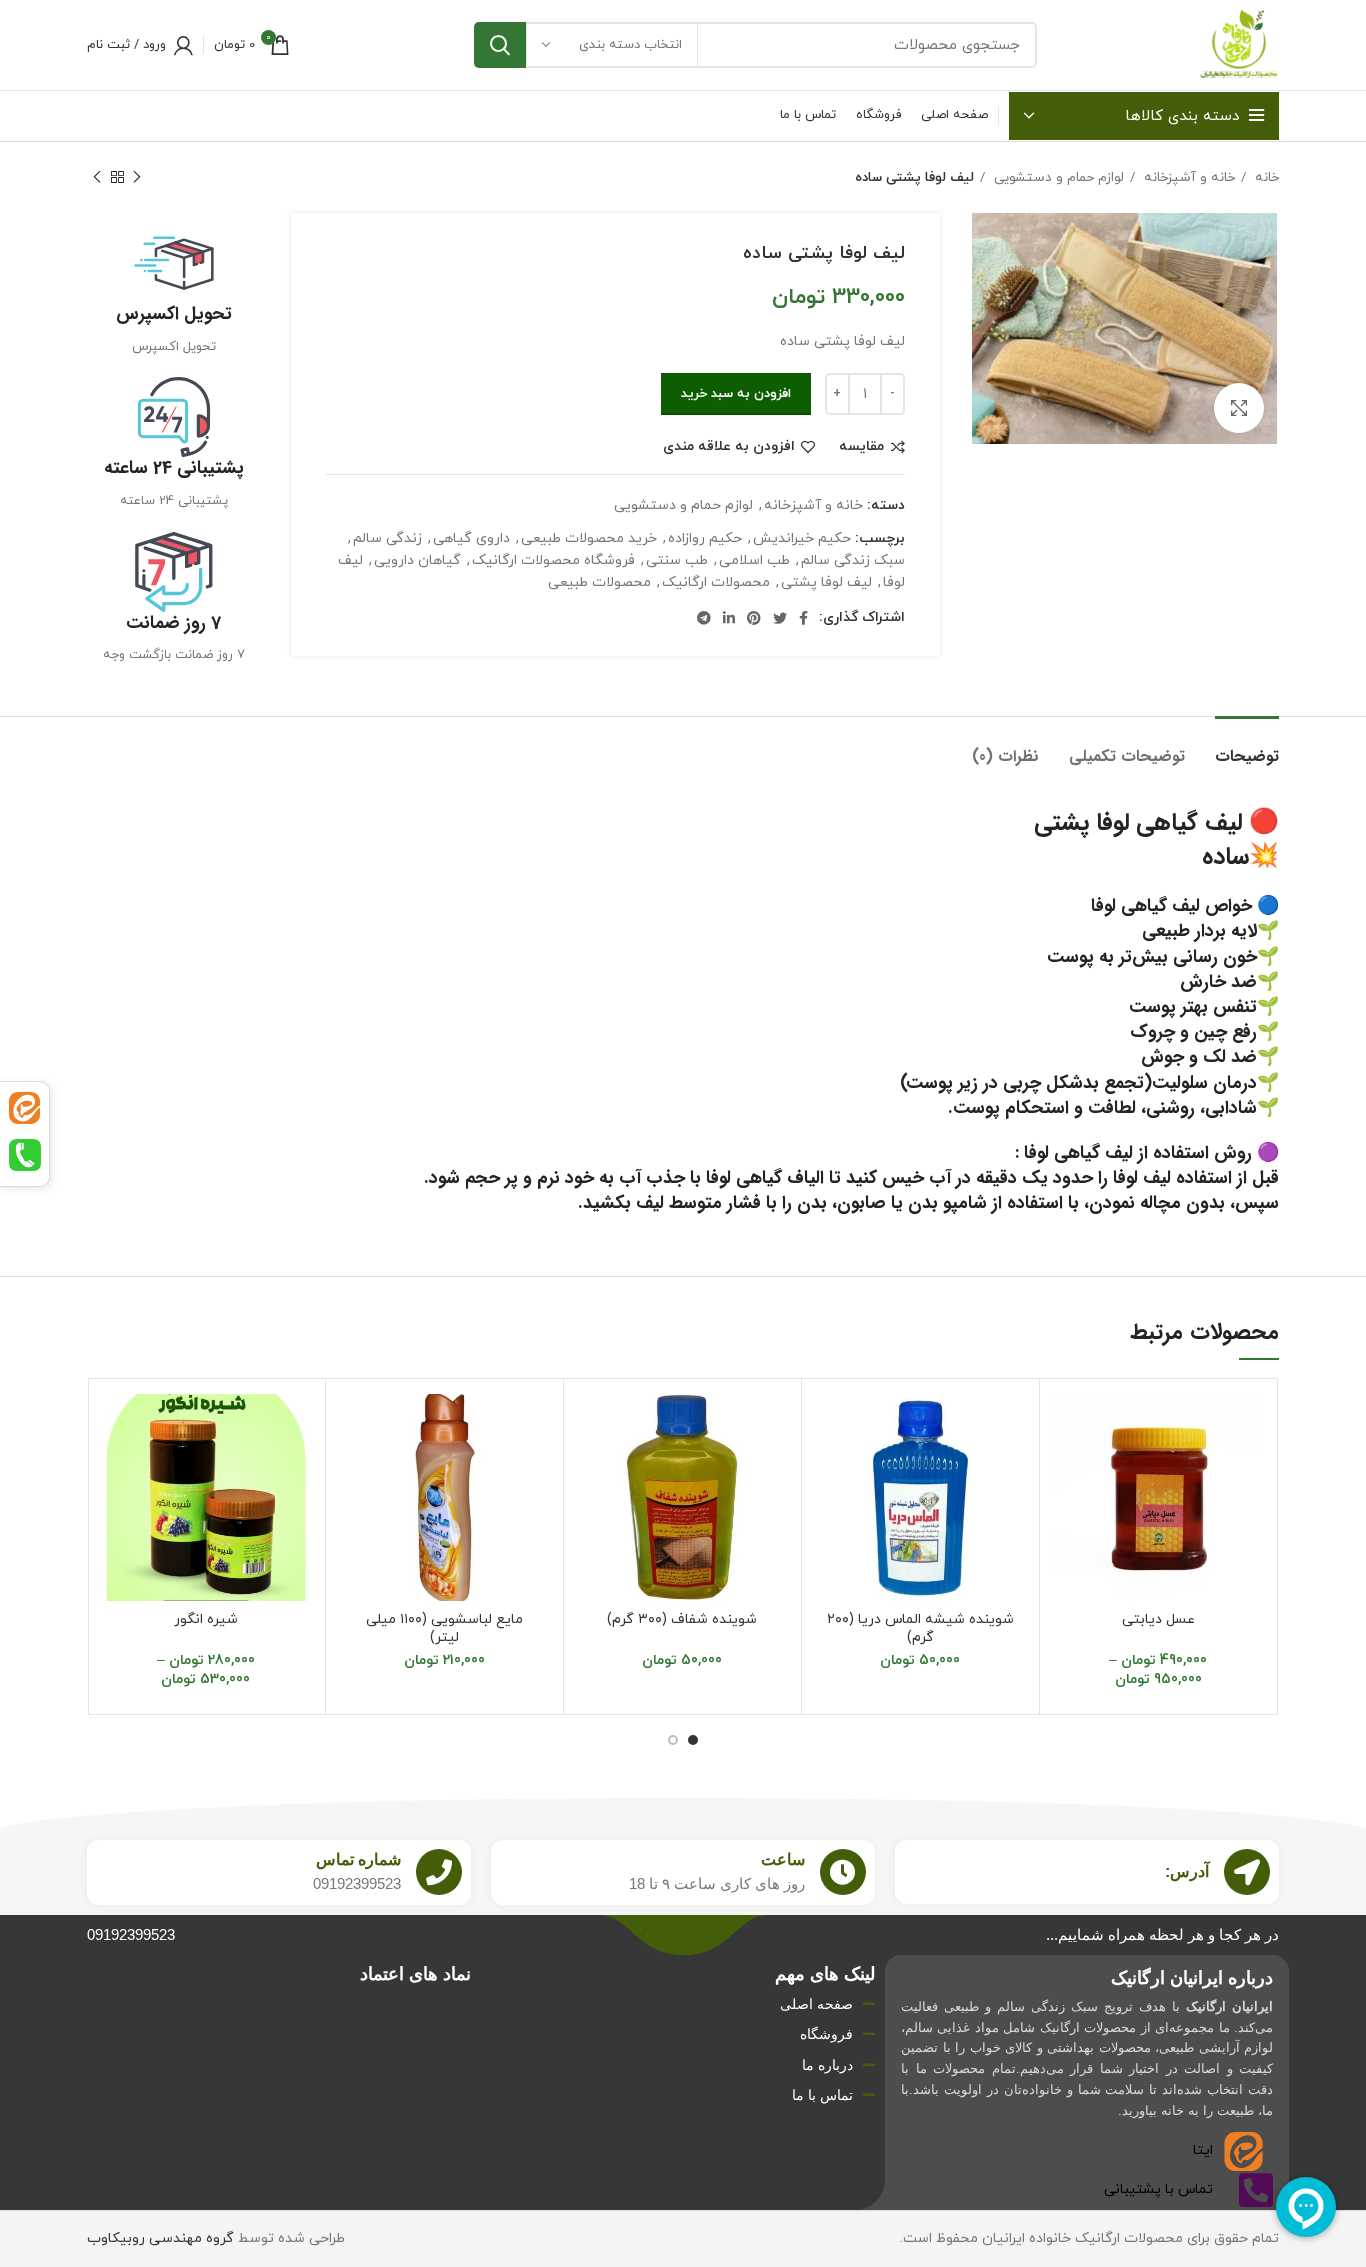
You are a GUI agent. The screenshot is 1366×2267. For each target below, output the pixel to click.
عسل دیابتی (1158, 1619)
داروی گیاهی (471, 538)
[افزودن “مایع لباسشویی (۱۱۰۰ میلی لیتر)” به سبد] (356, 1471)
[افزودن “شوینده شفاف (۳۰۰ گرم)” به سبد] (594, 1471)
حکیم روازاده (705, 538)
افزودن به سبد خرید (736, 394)
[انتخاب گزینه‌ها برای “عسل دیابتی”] (1070, 1471)
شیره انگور (206, 1619)
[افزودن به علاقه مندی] (1070, 1426)
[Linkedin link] (729, 618)
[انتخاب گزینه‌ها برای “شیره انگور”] (117, 1471)
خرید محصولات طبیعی (589, 538)
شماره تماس (358, 1859)
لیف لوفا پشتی (826, 582)
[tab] (1247, 746)
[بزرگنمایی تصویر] (1239, 408)
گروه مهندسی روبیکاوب (160, 2238)
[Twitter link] (780, 618)
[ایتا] (24, 1108)
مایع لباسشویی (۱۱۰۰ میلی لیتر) (444, 1628)
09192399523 (131, 1934)
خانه (1265, 177)
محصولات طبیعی (599, 582)
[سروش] (24, 1155)
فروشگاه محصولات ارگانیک (553, 560)
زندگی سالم (387, 538)
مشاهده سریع (1070, 1516)
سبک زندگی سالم (853, 560)
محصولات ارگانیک (716, 582)
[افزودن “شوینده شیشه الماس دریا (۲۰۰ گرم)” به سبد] (832, 1471)
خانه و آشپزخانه (1187, 177)
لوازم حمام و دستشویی (1057, 177)
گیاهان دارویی (417, 560)
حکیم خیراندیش (802, 538)
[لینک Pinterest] (754, 618)
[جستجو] (500, 45)
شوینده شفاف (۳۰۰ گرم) (682, 1619)
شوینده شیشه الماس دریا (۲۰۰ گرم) (920, 1628)
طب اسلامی (754, 560)
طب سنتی (677, 560)
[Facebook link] (803, 618)
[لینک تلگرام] (704, 618)
